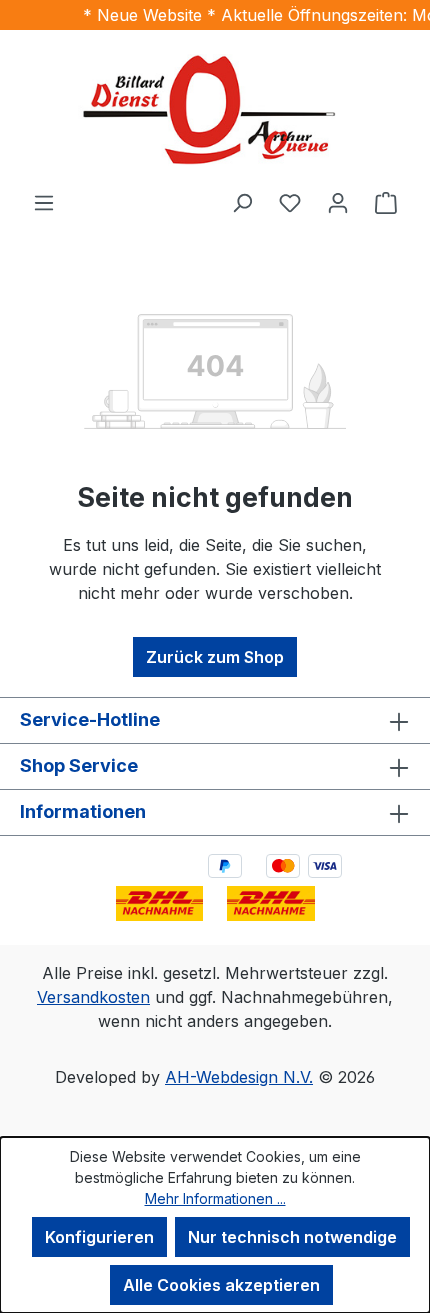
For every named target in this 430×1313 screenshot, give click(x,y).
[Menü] (44, 202)
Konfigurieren (99, 1237)
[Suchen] (242, 202)
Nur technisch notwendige (292, 1237)
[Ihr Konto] (338, 202)
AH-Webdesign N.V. (239, 1077)
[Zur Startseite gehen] (215, 110)
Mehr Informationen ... (215, 1198)
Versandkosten (93, 997)
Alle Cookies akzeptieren (221, 1285)
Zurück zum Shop (215, 657)
